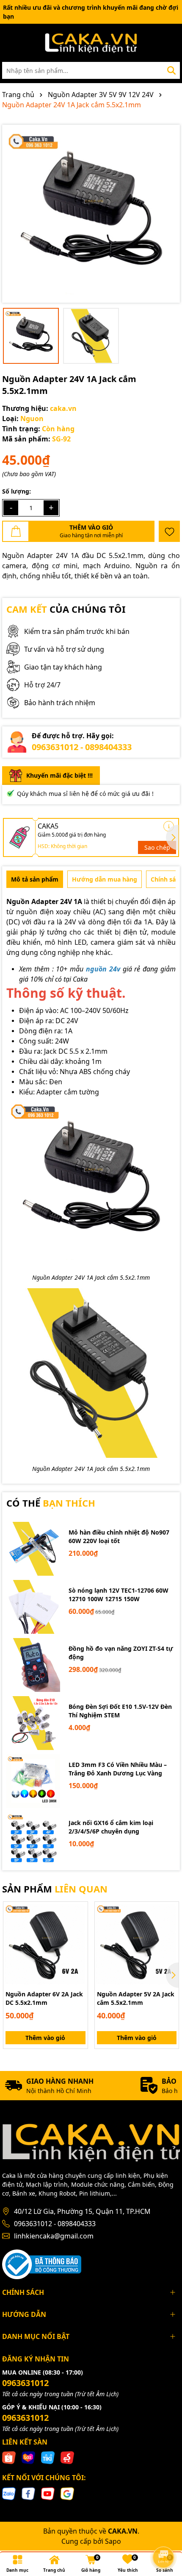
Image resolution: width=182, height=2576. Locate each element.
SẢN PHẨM (55, 1889)
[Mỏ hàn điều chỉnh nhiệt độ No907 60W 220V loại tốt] (33, 1549)
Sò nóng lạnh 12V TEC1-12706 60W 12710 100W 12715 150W (119, 1595)
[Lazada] (28, 2457)
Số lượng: (17, 491)
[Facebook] (28, 2493)
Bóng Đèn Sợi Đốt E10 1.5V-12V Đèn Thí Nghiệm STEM (120, 1711)
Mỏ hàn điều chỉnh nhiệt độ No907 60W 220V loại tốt (119, 1536)
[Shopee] (9, 2457)
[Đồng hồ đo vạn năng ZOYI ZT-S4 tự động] (33, 1665)
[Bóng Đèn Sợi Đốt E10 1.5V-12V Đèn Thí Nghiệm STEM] (33, 1723)
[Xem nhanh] (78, 1941)
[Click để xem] (91, 214)
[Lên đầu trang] (164, 2534)
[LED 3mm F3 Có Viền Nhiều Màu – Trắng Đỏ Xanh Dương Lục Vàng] (33, 1781)
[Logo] (91, 43)
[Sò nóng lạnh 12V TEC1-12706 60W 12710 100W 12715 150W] (33, 1607)
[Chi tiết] (169, 826)
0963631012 (25, 2383)
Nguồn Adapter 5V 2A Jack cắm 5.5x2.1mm (136, 1998)
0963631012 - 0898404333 (82, 747)
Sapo (113, 2541)
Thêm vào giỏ (45, 2038)
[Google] (67, 2493)
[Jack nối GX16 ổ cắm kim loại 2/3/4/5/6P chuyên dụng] (33, 1839)
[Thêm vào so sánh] (78, 1926)
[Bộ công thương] (42, 2263)
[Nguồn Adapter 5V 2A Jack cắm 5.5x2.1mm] (137, 1944)
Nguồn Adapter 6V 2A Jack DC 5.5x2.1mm (44, 1998)
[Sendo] (67, 2457)
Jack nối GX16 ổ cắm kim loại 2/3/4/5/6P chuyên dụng (111, 1827)
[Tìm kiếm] (171, 70)
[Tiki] (48, 2457)
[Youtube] (48, 2493)
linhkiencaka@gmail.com (54, 2236)
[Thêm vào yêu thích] (169, 531)
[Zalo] (9, 2493)
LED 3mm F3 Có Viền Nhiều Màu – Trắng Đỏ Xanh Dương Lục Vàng (118, 1769)
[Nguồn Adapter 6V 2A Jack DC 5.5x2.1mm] (45, 1944)
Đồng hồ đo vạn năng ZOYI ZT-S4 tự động (121, 1653)
